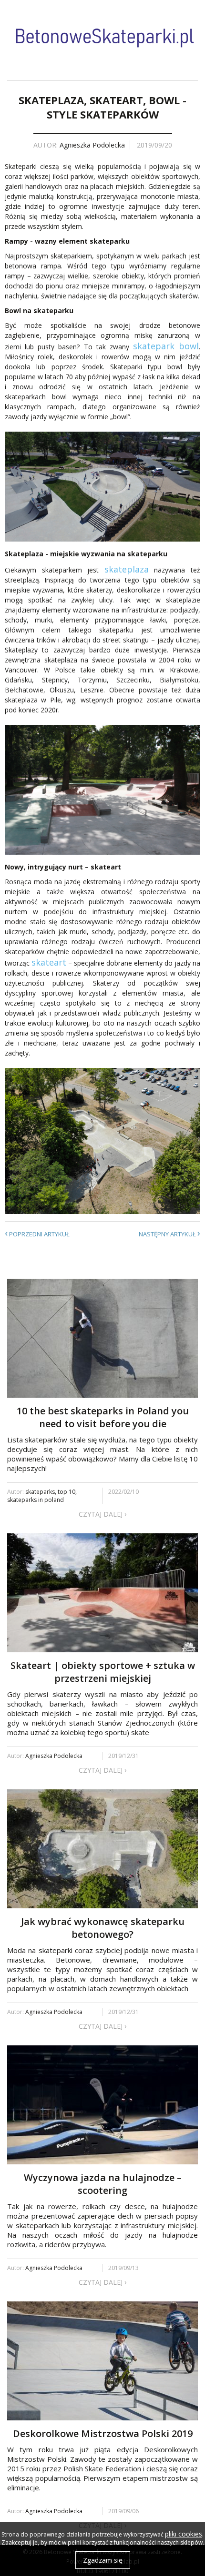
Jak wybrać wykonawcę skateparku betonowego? (103, 1928)
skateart (49, 962)
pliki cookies (184, 2534)
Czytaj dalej (103, 1514)
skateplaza (127, 569)
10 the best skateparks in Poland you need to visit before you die (103, 1417)
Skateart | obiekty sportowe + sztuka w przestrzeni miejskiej (103, 1672)
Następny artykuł (169, 1233)
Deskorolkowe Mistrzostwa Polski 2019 (103, 2433)
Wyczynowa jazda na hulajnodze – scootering (103, 2184)
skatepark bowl (166, 346)
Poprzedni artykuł (37, 1233)
